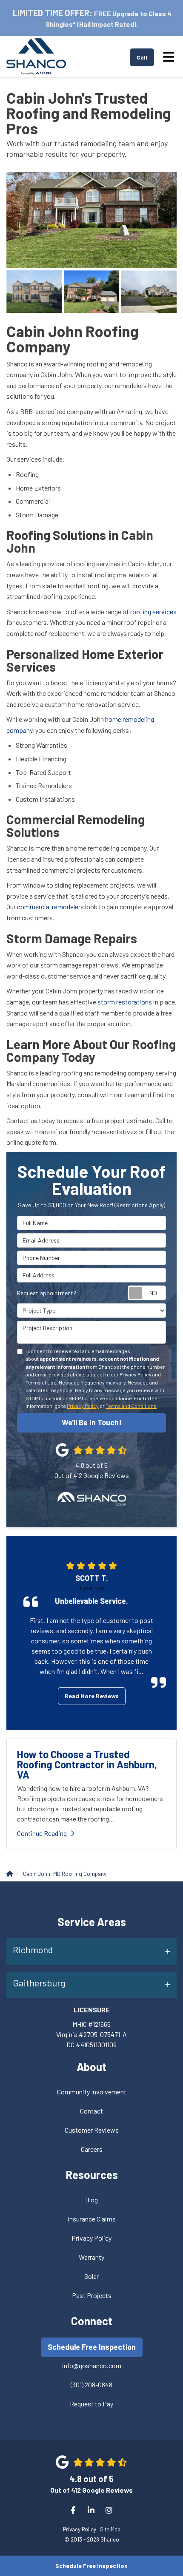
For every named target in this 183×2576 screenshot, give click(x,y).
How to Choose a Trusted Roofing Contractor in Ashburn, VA (87, 1764)
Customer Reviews (92, 2130)
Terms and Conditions (131, 1406)
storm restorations (125, 1002)
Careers (92, 2149)
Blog (91, 2200)
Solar (91, 2276)
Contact (91, 2111)
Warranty (91, 2257)
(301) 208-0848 (91, 2385)
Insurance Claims (92, 2219)
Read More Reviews (92, 1696)
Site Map (110, 2529)
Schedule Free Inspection (91, 2566)
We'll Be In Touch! (92, 1422)
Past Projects (92, 2295)
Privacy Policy (83, 1406)
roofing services (153, 611)
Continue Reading (42, 1833)
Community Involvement (92, 2092)
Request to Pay (91, 2404)
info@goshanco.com (92, 2365)
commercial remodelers (50, 906)
